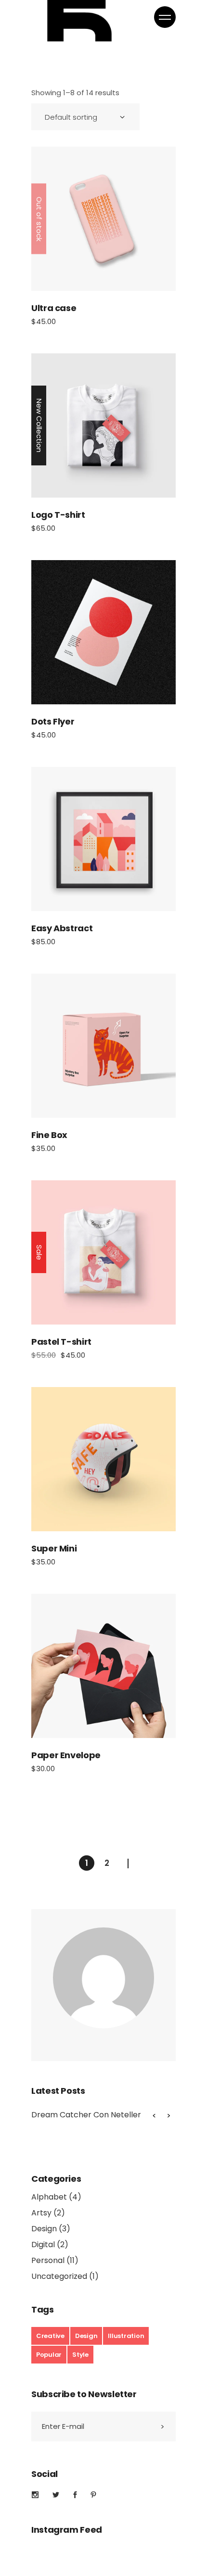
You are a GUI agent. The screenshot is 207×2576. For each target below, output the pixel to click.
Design (44, 2229)
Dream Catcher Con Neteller (86, 2115)
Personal (48, 2260)
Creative (50, 2336)
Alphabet (49, 2197)
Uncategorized (59, 2276)
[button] (168, 2115)
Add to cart (104, 425)
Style (80, 2355)
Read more (103, 219)
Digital (43, 2245)
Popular (49, 2355)
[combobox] (85, 117)
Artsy (41, 2213)
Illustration (126, 2336)
